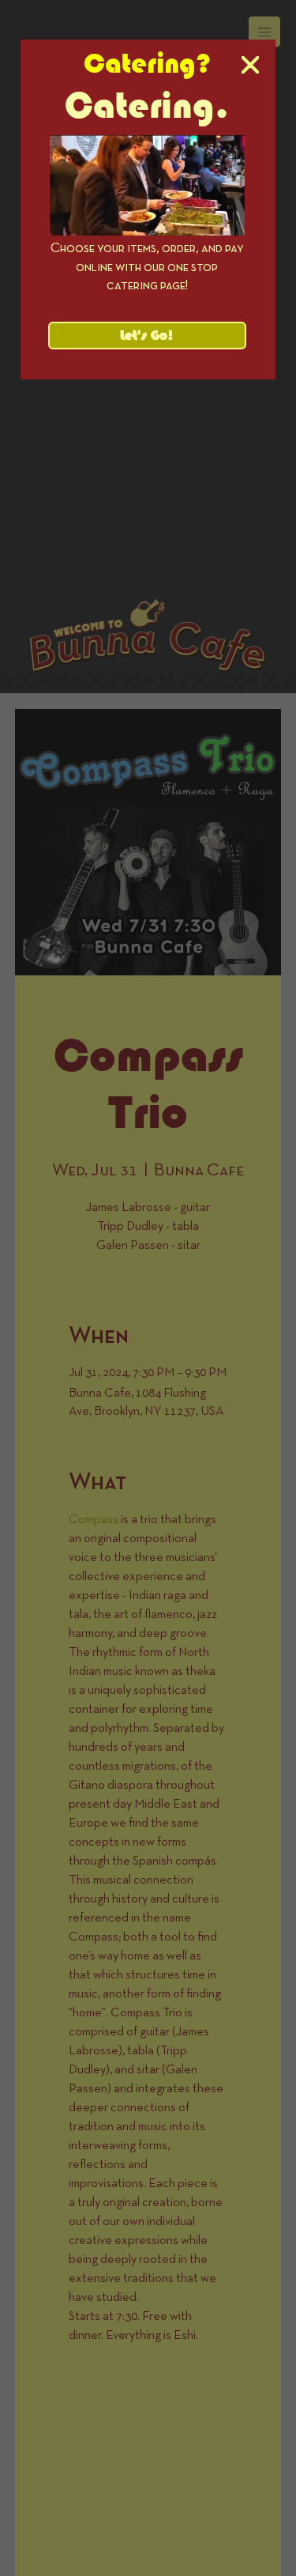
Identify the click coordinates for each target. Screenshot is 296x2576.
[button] (250, 66)
